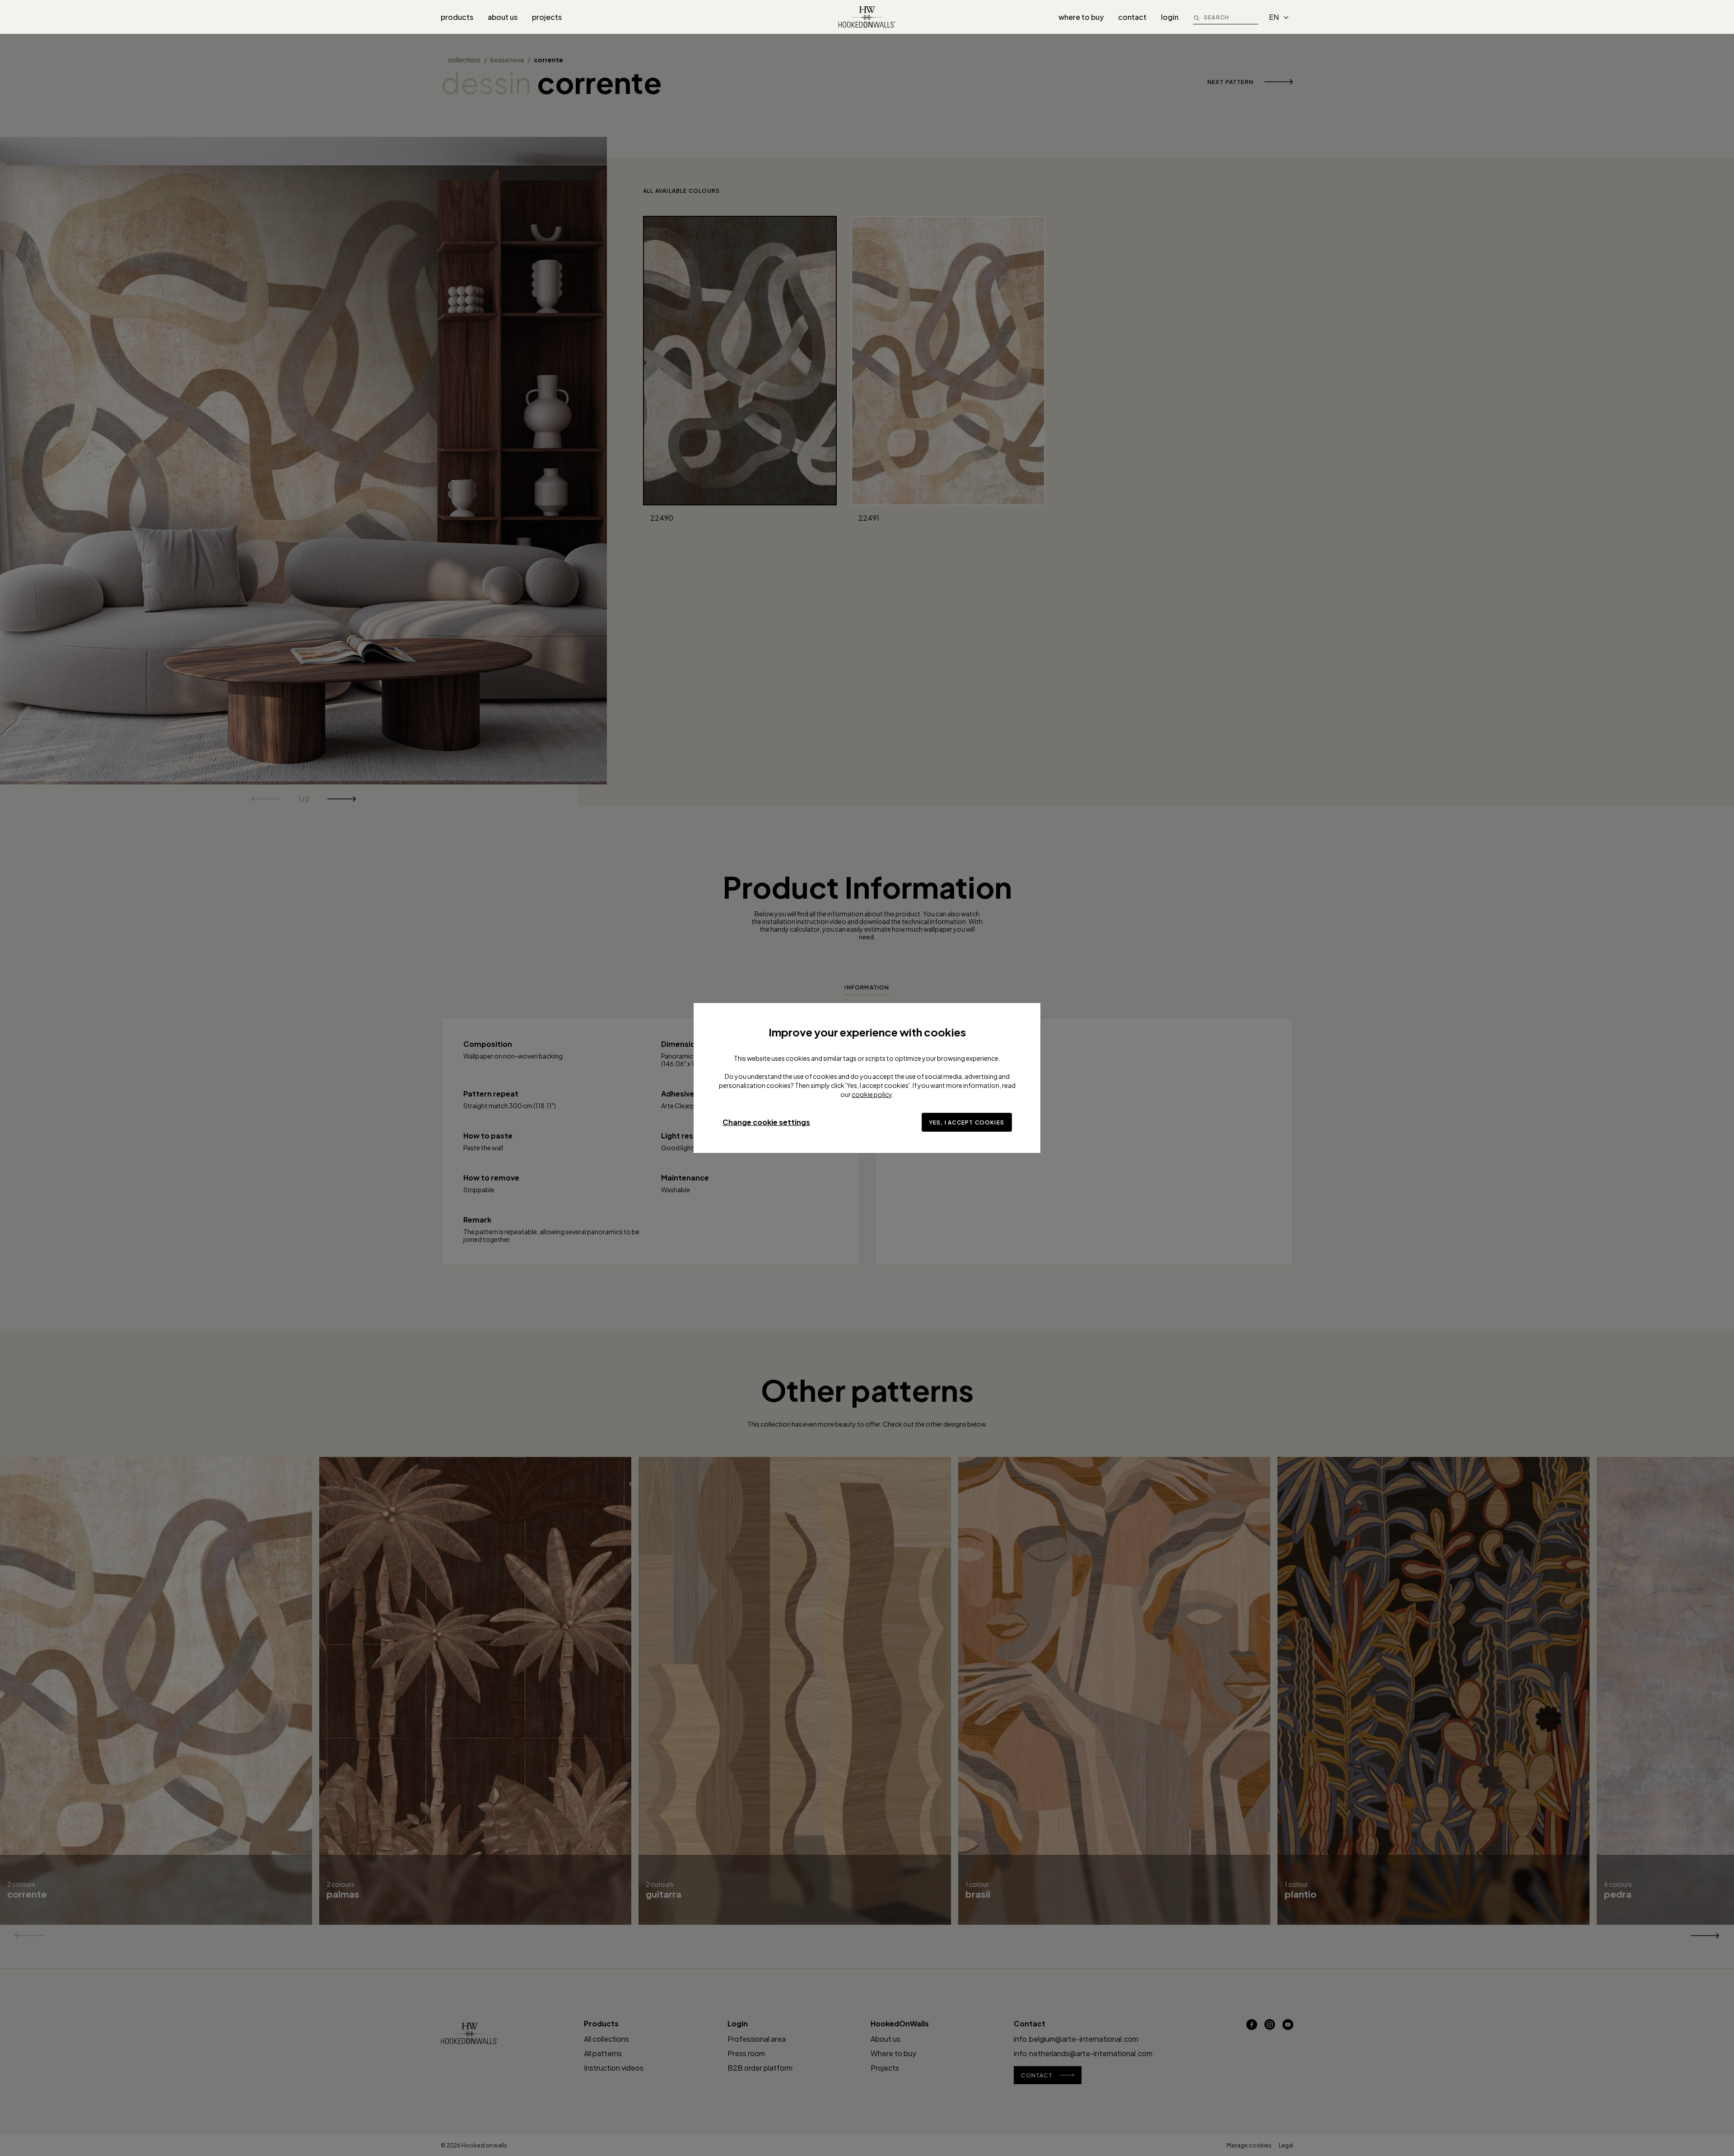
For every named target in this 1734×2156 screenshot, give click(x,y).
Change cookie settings (766, 1122)
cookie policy (872, 1094)
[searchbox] (1231, 17)
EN (1274, 17)
